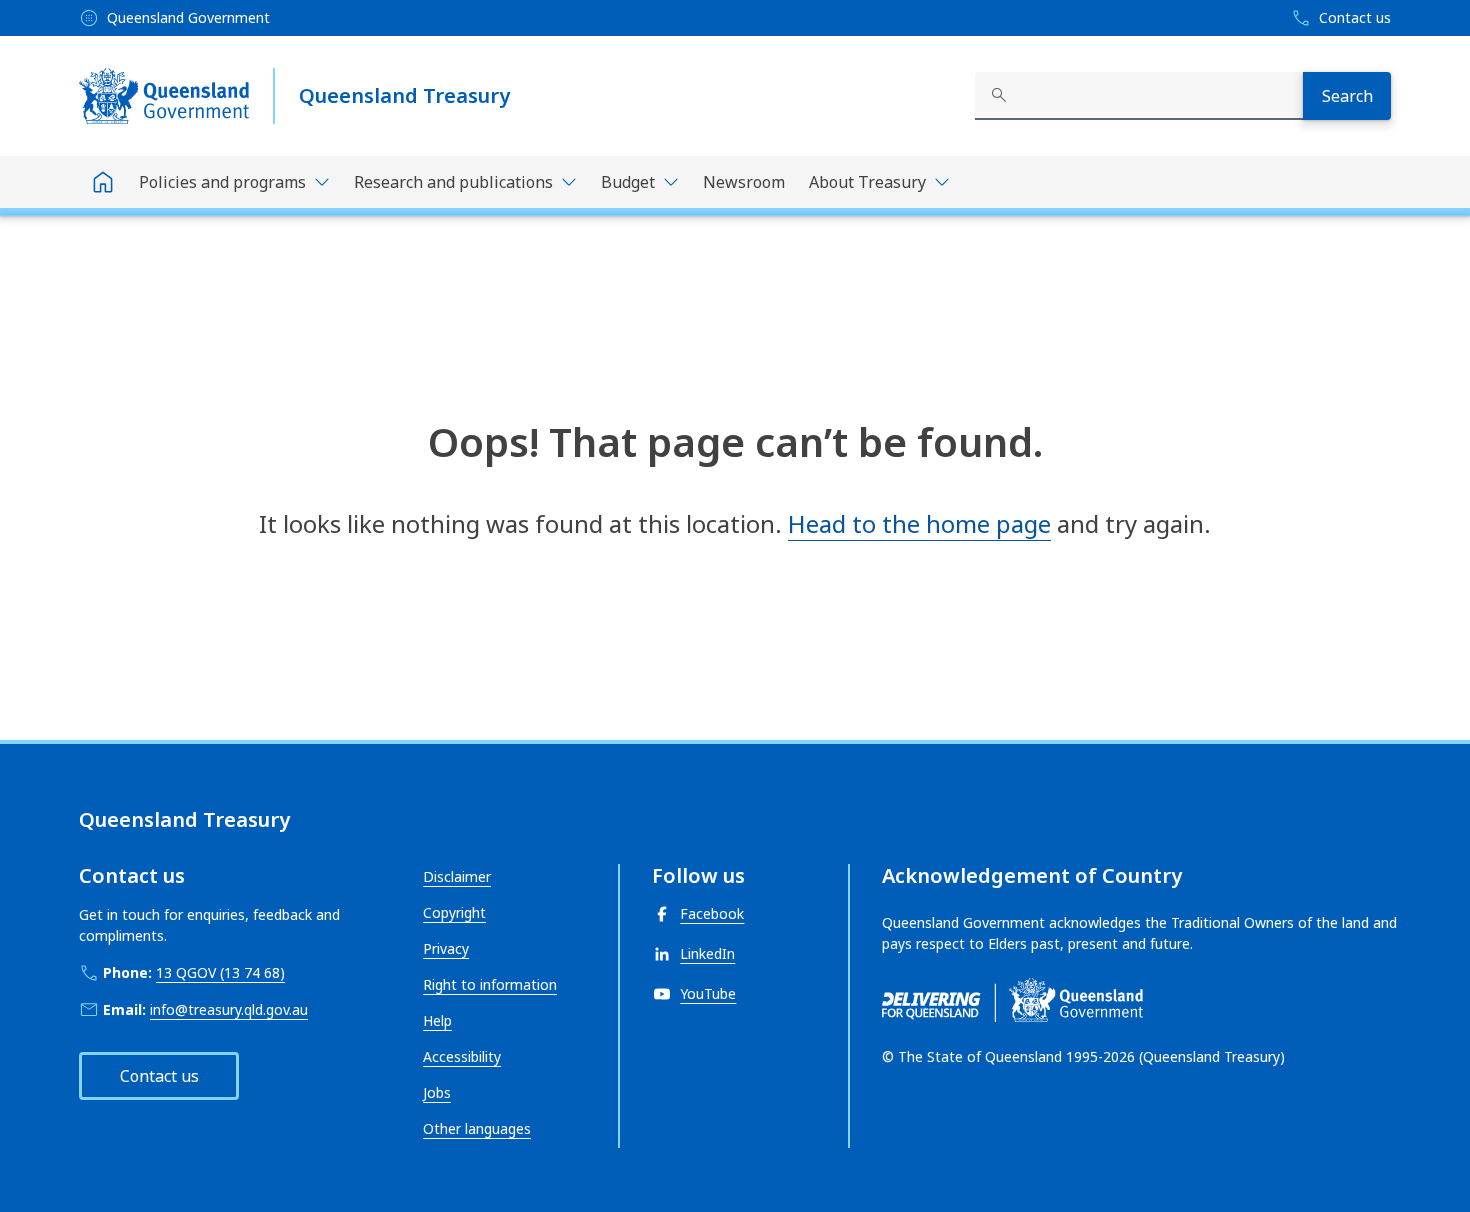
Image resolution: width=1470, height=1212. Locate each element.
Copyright (454, 912)
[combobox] (1139, 96)
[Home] (103, 182)
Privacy (446, 948)
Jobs (437, 1092)
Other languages (477, 1128)
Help (437, 1020)
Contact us (159, 1076)
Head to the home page (919, 523)
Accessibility (462, 1056)
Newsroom (744, 182)
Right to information (490, 984)
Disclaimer (457, 876)
